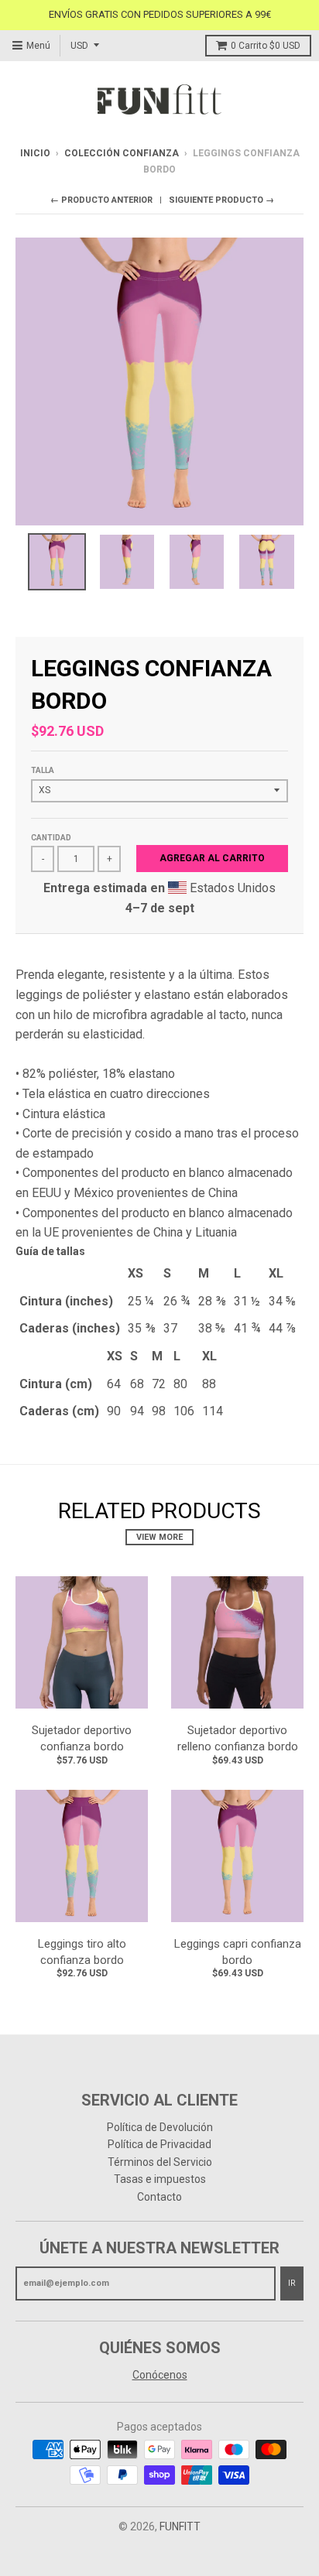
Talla (43, 770)
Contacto (159, 2197)
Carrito (266, 46)
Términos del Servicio (160, 2162)
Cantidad (51, 838)
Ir (292, 2283)
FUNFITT (180, 2526)
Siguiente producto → (221, 200)
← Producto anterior (101, 200)
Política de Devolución (160, 2127)
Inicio (35, 153)
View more (159, 1537)
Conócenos (160, 2375)
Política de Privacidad (159, 2144)
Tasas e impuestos (160, 2179)
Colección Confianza (122, 153)
